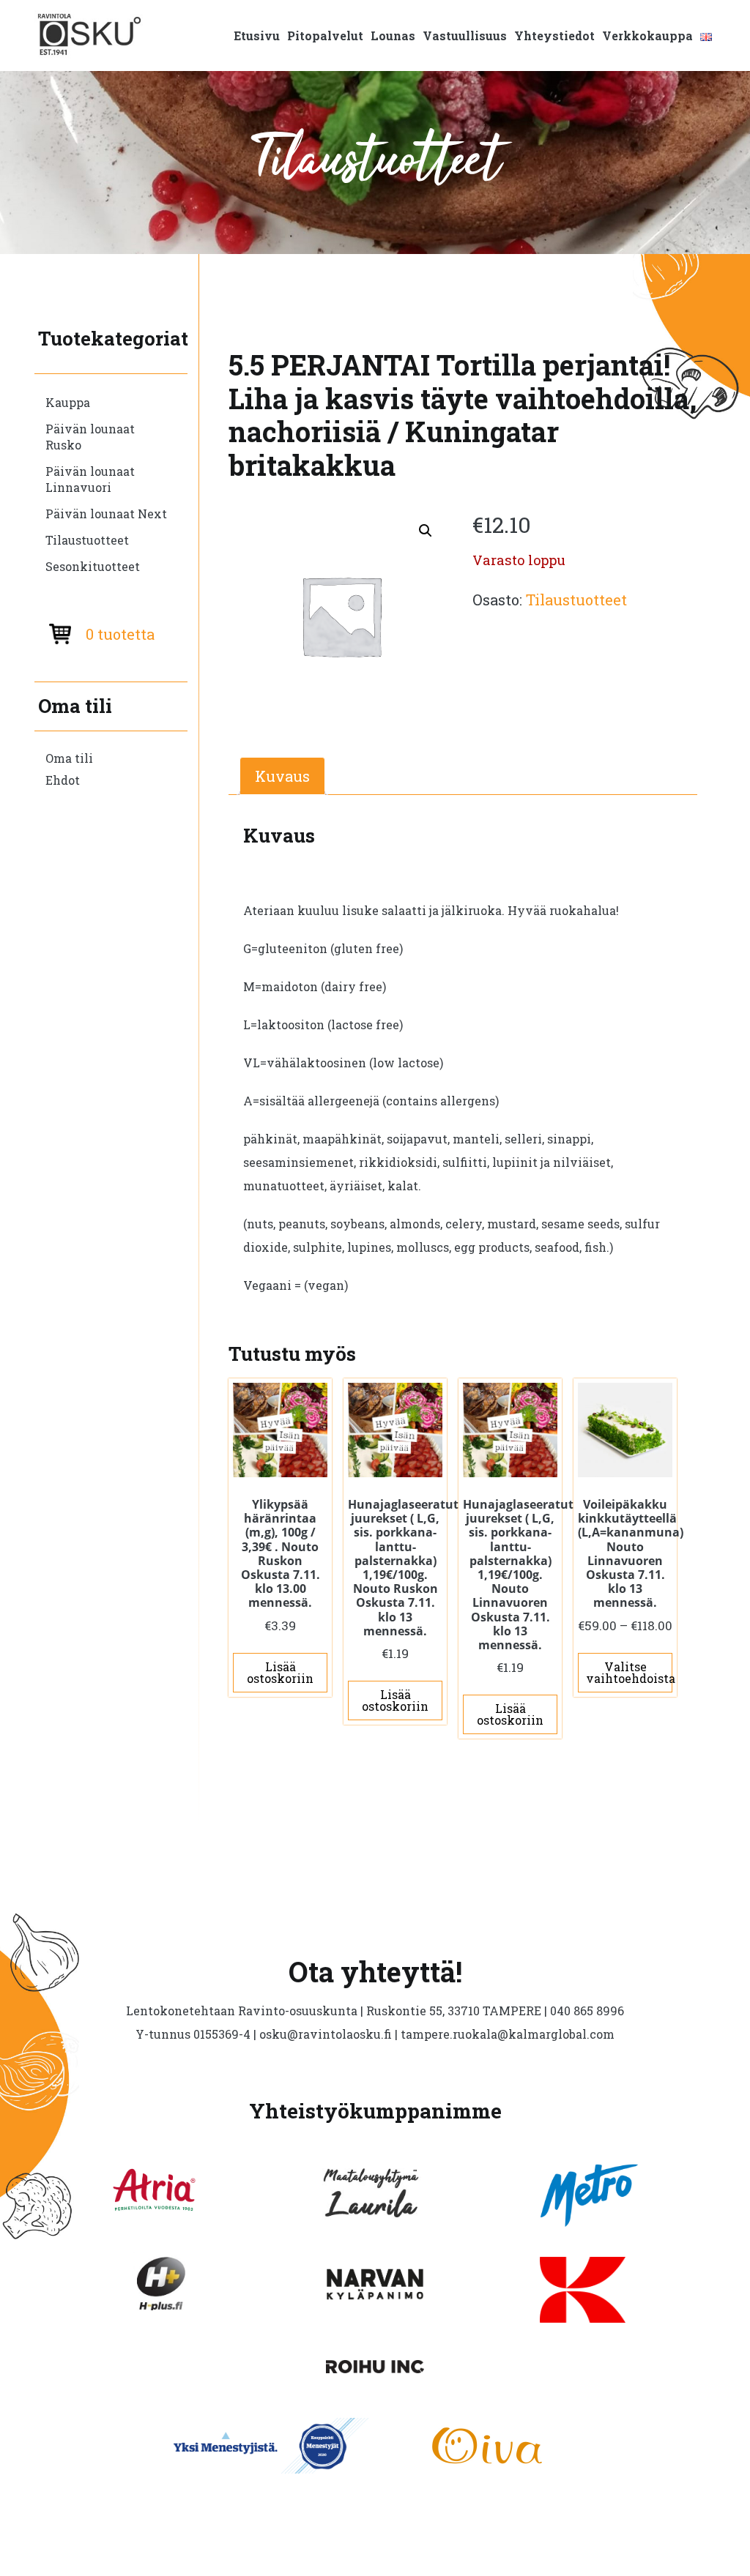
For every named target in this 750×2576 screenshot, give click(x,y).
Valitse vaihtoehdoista (629, 1672)
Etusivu (257, 36)
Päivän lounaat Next (106, 514)
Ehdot (63, 780)
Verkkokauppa (647, 36)
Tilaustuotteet (87, 540)
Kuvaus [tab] (282, 776)
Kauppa (68, 402)
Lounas (393, 36)
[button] (426, 531)
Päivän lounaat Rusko (90, 437)
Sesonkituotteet (93, 566)
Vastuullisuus (465, 36)
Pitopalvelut (325, 36)
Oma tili (69, 758)
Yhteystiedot (554, 36)
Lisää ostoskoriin (280, 1672)
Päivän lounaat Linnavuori (90, 479)
